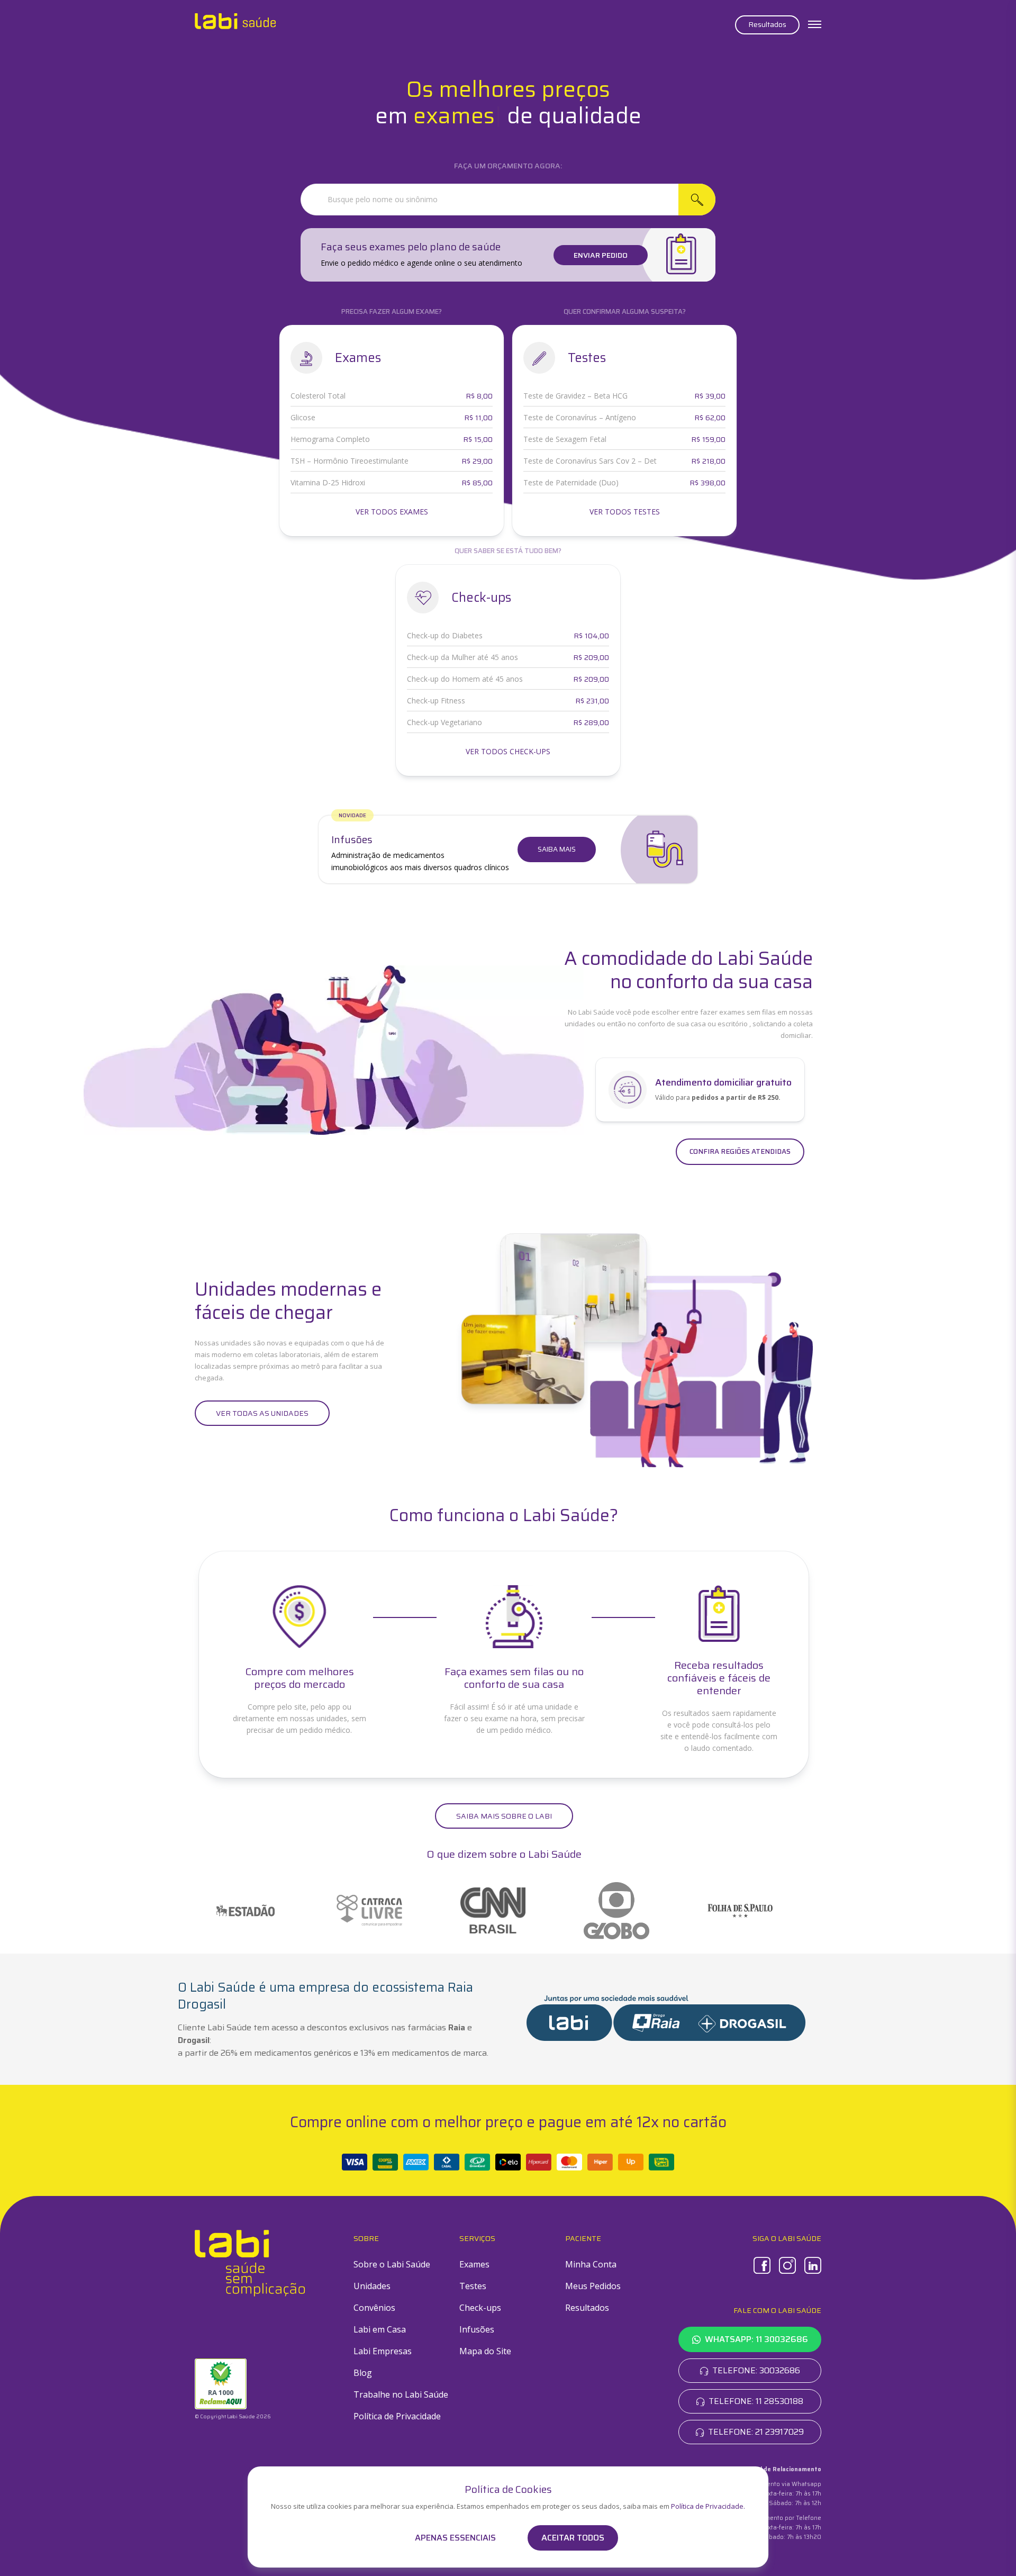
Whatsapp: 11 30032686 (756, 2339)
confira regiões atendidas (740, 1151)
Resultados (767, 24)
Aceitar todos (573, 2538)
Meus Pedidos (593, 2286)
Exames (474, 2264)
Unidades (372, 2286)
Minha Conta (591, 2264)
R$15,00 (478, 439)
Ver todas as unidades (262, 1413)
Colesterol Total (318, 396)
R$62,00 (710, 418)
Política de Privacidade (397, 2416)
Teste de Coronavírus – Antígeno (580, 417)
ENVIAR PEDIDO (601, 255)
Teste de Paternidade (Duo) (571, 482)
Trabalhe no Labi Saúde (401, 2394)
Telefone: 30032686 (756, 2370)
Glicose (303, 417)
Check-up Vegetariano (444, 722)
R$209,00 (591, 657)
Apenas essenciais (455, 2538)
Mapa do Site (485, 2351)
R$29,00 (477, 461)
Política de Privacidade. (708, 2506)
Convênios (374, 2308)
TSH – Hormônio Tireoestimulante (350, 461)
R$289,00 (591, 722)
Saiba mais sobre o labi (504, 1816)
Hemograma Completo (330, 439)
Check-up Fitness (436, 701)
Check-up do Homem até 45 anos (465, 679)
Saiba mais (557, 849)
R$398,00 (707, 483)
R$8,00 (479, 396)
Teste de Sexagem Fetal (565, 439)
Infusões (477, 2329)
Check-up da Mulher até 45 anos (462, 657)
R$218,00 (708, 461)
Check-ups (480, 2308)
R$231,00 (592, 701)
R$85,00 (477, 483)
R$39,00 (710, 396)
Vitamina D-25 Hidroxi (328, 482)
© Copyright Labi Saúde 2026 (233, 2416)
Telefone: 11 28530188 (756, 2401)
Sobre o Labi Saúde (392, 2264)
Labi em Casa (380, 2329)
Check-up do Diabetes (445, 635)
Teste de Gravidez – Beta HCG (575, 396)
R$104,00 (591, 636)
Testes (473, 2286)
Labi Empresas (383, 2351)
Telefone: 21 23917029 (756, 2432)
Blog (363, 2373)
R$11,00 (478, 418)
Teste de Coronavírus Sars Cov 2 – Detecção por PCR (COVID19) (590, 461)
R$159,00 (708, 439)
